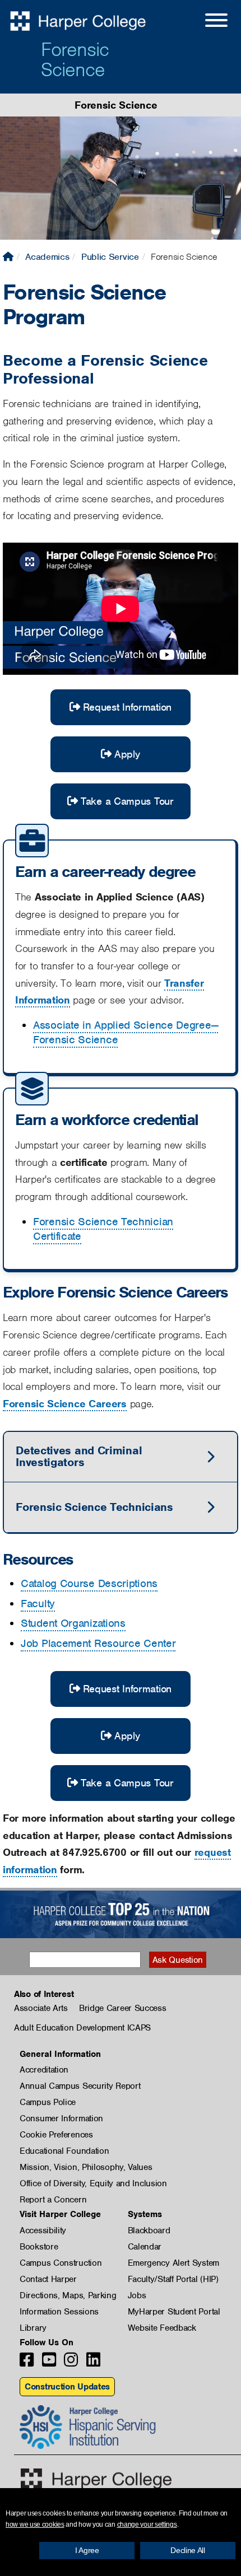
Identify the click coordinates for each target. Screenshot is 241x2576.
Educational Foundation (64, 2151)
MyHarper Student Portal (174, 2312)
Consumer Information (61, 2118)
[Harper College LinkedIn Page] (93, 2363)
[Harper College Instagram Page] (71, 2363)
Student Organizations (73, 1623)
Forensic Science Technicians (94, 1507)
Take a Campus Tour (127, 801)
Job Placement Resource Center (98, 1643)
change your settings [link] (147, 2524)
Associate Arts (41, 2008)
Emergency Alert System (173, 2263)
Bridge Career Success (123, 2008)
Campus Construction (61, 2263)
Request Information (127, 707)
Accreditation (44, 2070)
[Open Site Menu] (205, 22)
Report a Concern (53, 2200)
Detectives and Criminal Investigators (79, 1456)
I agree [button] (87, 2550)
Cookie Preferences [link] (56, 2135)
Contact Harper (48, 2279)
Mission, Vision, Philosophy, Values (86, 2167)
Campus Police (48, 2102)
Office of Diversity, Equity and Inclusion (93, 2183)
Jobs (137, 2295)
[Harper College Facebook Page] (27, 2363)
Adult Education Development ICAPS (82, 2028)
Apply (127, 754)
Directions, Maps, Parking (68, 2295)
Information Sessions (59, 2312)
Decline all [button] (188, 2550)
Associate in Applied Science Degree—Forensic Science (126, 1032)
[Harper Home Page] (96, 2479)
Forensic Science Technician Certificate (103, 1229)
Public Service (110, 257)
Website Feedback (162, 2328)
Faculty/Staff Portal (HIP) (173, 2279)
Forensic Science (75, 59)
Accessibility (43, 2230)
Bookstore (39, 2247)
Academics (47, 257)
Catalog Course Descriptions (89, 1583)
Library (33, 2328)
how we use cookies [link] (35, 2524)
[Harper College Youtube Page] (49, 2363)
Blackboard (149, 2230)
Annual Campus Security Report (80, 2086)
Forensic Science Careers (65, 1404)
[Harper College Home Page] (8, 257)
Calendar (145, 2247)
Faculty (38, 1604)
